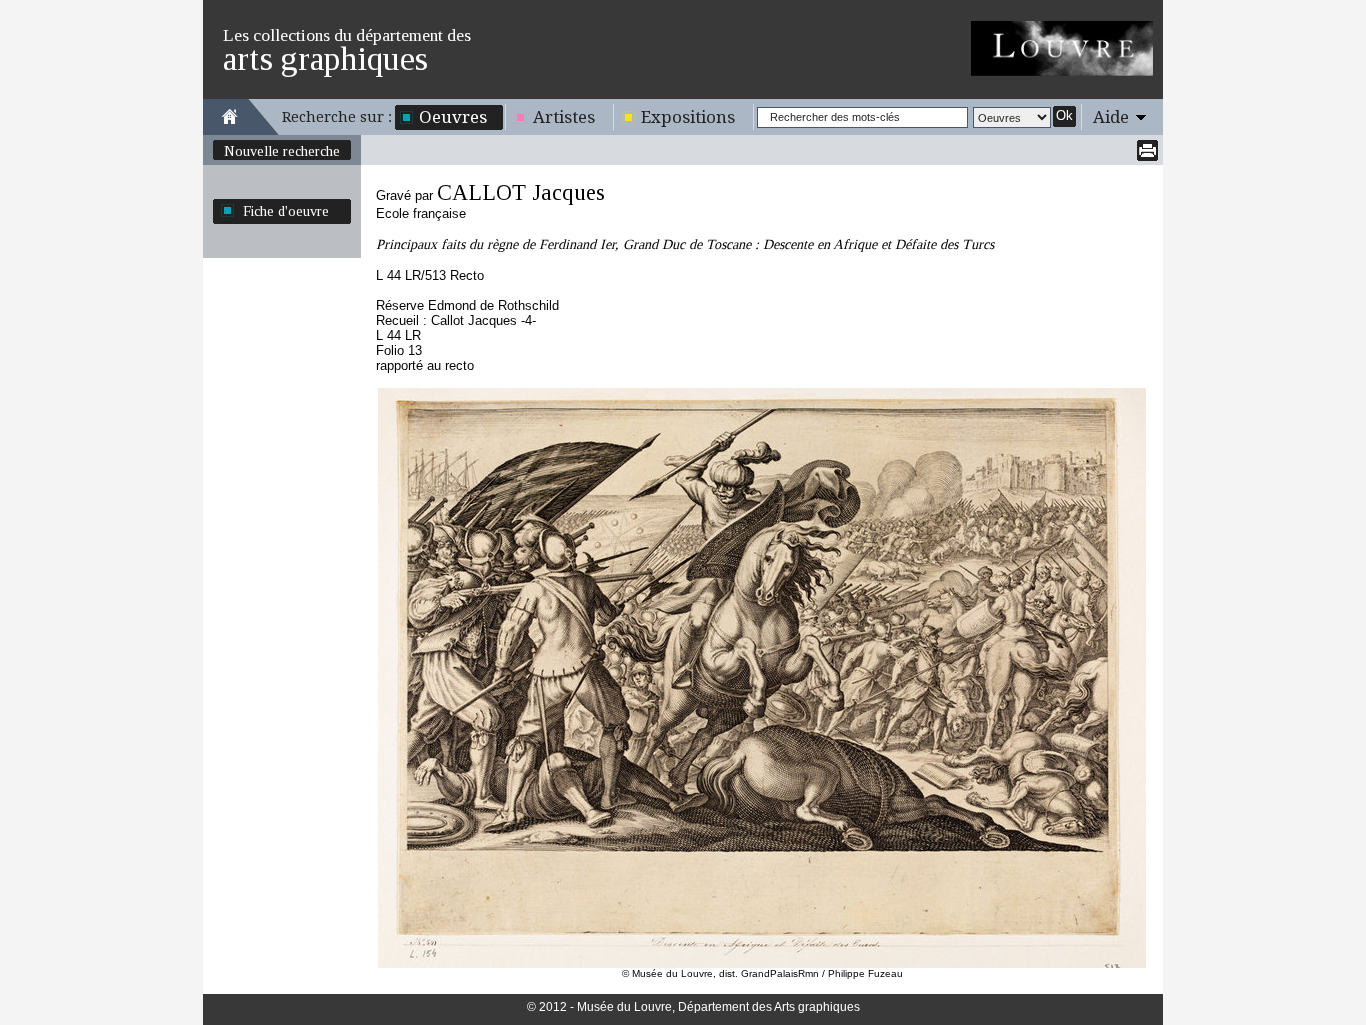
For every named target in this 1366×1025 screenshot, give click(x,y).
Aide (1111, 117)
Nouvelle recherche (282, 151)
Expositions (688, 117)
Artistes (564, 117)
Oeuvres (453, 117)
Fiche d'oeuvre (286, 211)
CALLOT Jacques (521, 192)
